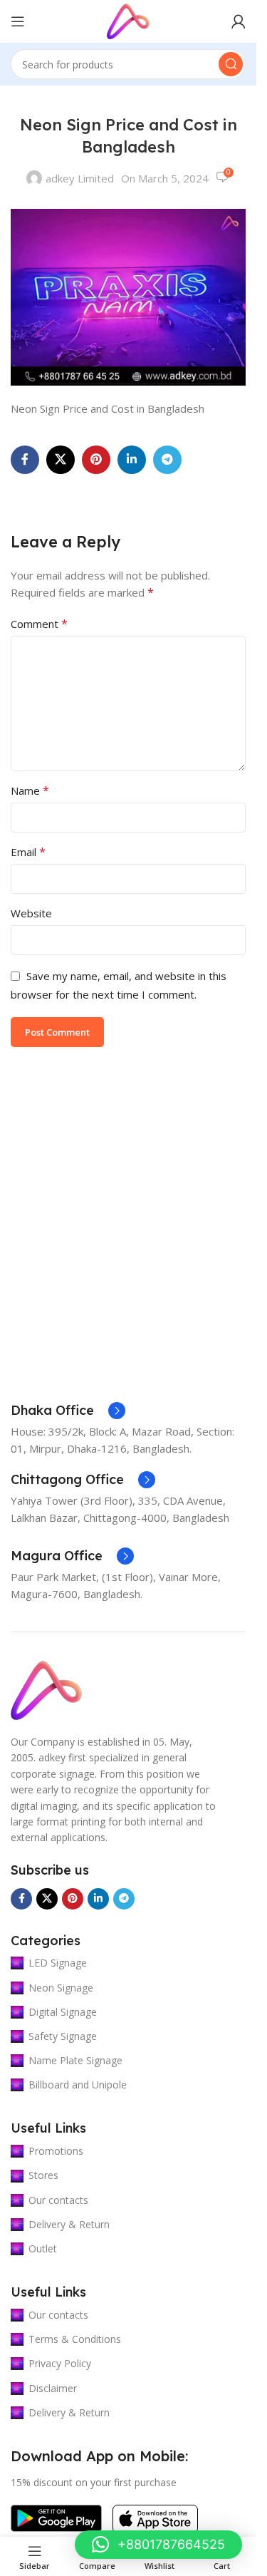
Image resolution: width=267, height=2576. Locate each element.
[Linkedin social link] (132, 460)
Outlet (43, 2248)
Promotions (56, 2151)
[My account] (239, 21)
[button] (158, 2545)
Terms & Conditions (75, 2339)
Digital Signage (63, 2012)
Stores (43, 2175)
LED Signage (58, 1963)
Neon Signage (61, 1988)
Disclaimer (53, 2388)
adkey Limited (80, 178)
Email (28, 852)
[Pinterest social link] (96, 460)
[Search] (231, 64)
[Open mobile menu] (18, 21)
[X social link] (61, 460)
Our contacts (58, 2200)
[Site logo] (128, 20)
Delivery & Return (69, 2224)
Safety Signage (63, 2036)
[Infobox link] (68, 1411)
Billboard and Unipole (78, 2085)
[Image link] (46, 1689)
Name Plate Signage (75, 2060)
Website (31, 913)
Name (30, 790)
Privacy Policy (60, 2363)
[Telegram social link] (167, 460)
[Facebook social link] (25, 460)
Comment (39, 624)
